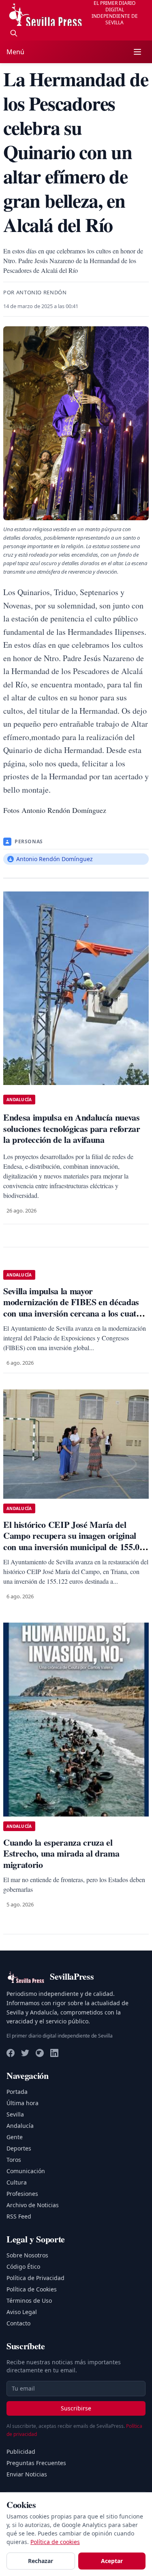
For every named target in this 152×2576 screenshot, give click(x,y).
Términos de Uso (29, 2301)
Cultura (17, 2182)
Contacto (18, 2323)
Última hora (22, 2103)
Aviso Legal (22, 2312)
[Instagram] (40, 2053)
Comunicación (26, 2171)
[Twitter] (25, 2053)
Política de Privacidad (35, 2278)
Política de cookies (55, 2542)
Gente (15, 2137)
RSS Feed (19, 2216)
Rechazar (41, 2561)
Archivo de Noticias (33, 2205)
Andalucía (20, 2126)
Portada (17, 2092)
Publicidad (21, 2452)
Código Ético (23, 2266)
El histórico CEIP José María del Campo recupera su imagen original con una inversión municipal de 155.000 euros (76, 1541)
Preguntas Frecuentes (36, 2463)
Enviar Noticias (27, 2474)
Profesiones (22, 2194)
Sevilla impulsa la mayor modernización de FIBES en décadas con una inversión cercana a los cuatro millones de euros (74, 1308)
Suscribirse (76, 2408)
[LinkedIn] (54, 2053)
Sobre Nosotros (27, 2255)
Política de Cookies (32, 2289)
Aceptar (112, 2561)
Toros (14, 2160)
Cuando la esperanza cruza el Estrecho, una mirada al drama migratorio (61, 1853)
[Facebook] (11, 2053)
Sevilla (15, 2114)
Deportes (19, 2148)
